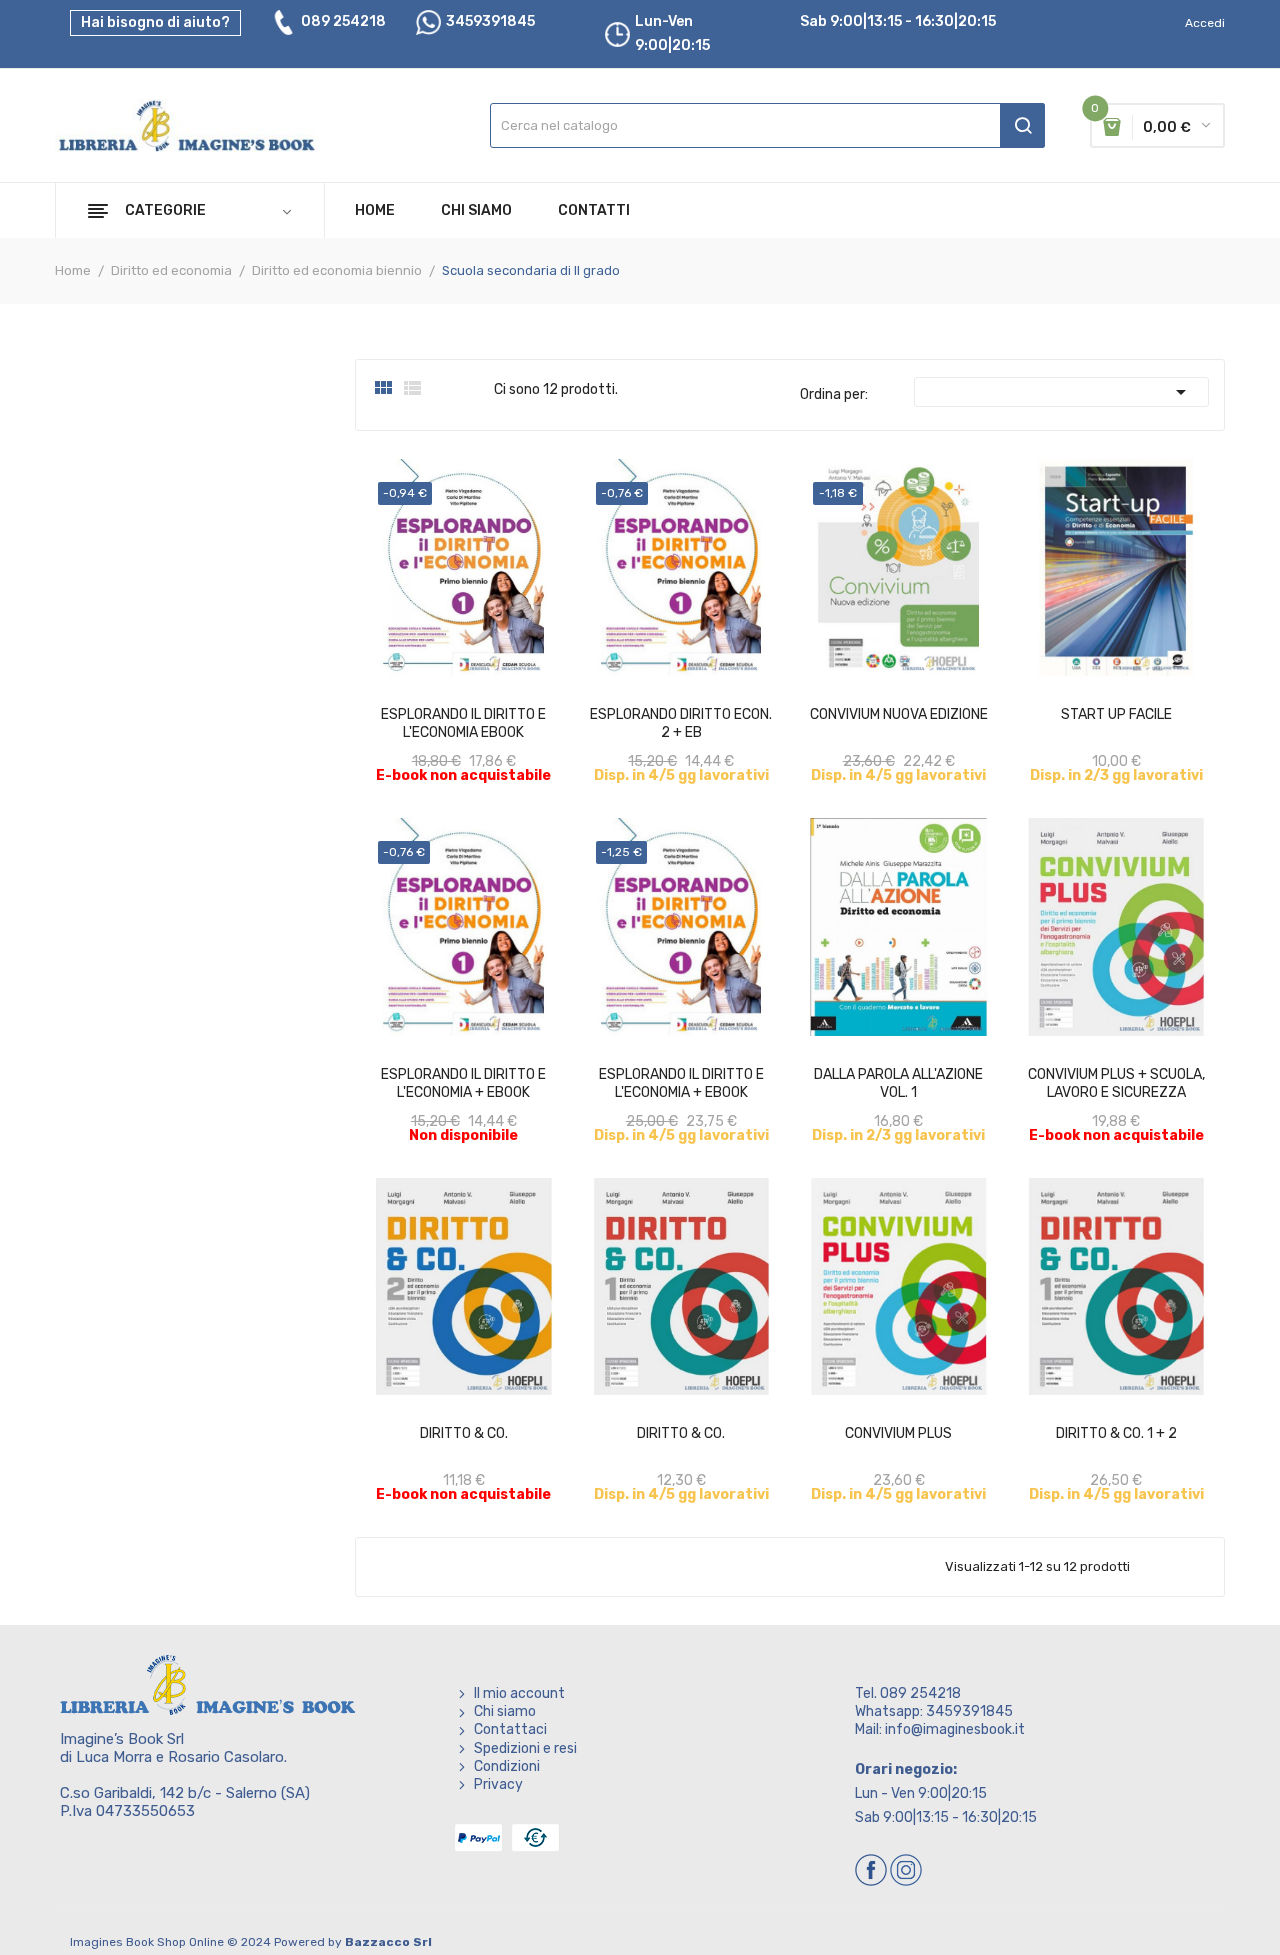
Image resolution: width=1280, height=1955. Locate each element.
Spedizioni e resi (525, 1748)
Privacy (498, 1784)
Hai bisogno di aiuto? (155, 22)
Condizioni (507, 1766)
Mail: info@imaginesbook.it (940, 1729)
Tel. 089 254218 (908, 1693)
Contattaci (510, 1729)
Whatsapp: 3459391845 (934, 1711)
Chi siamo (505, 1711)
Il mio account (519, 1693)
